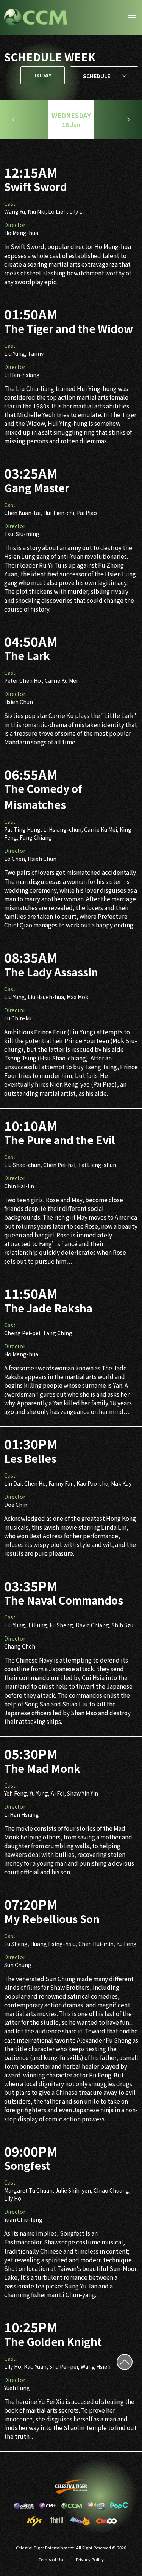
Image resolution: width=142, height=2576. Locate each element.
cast (10, 203)
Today (43, 75)
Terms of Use (51, 2559)
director (15, 225)
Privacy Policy (90, 2559)
